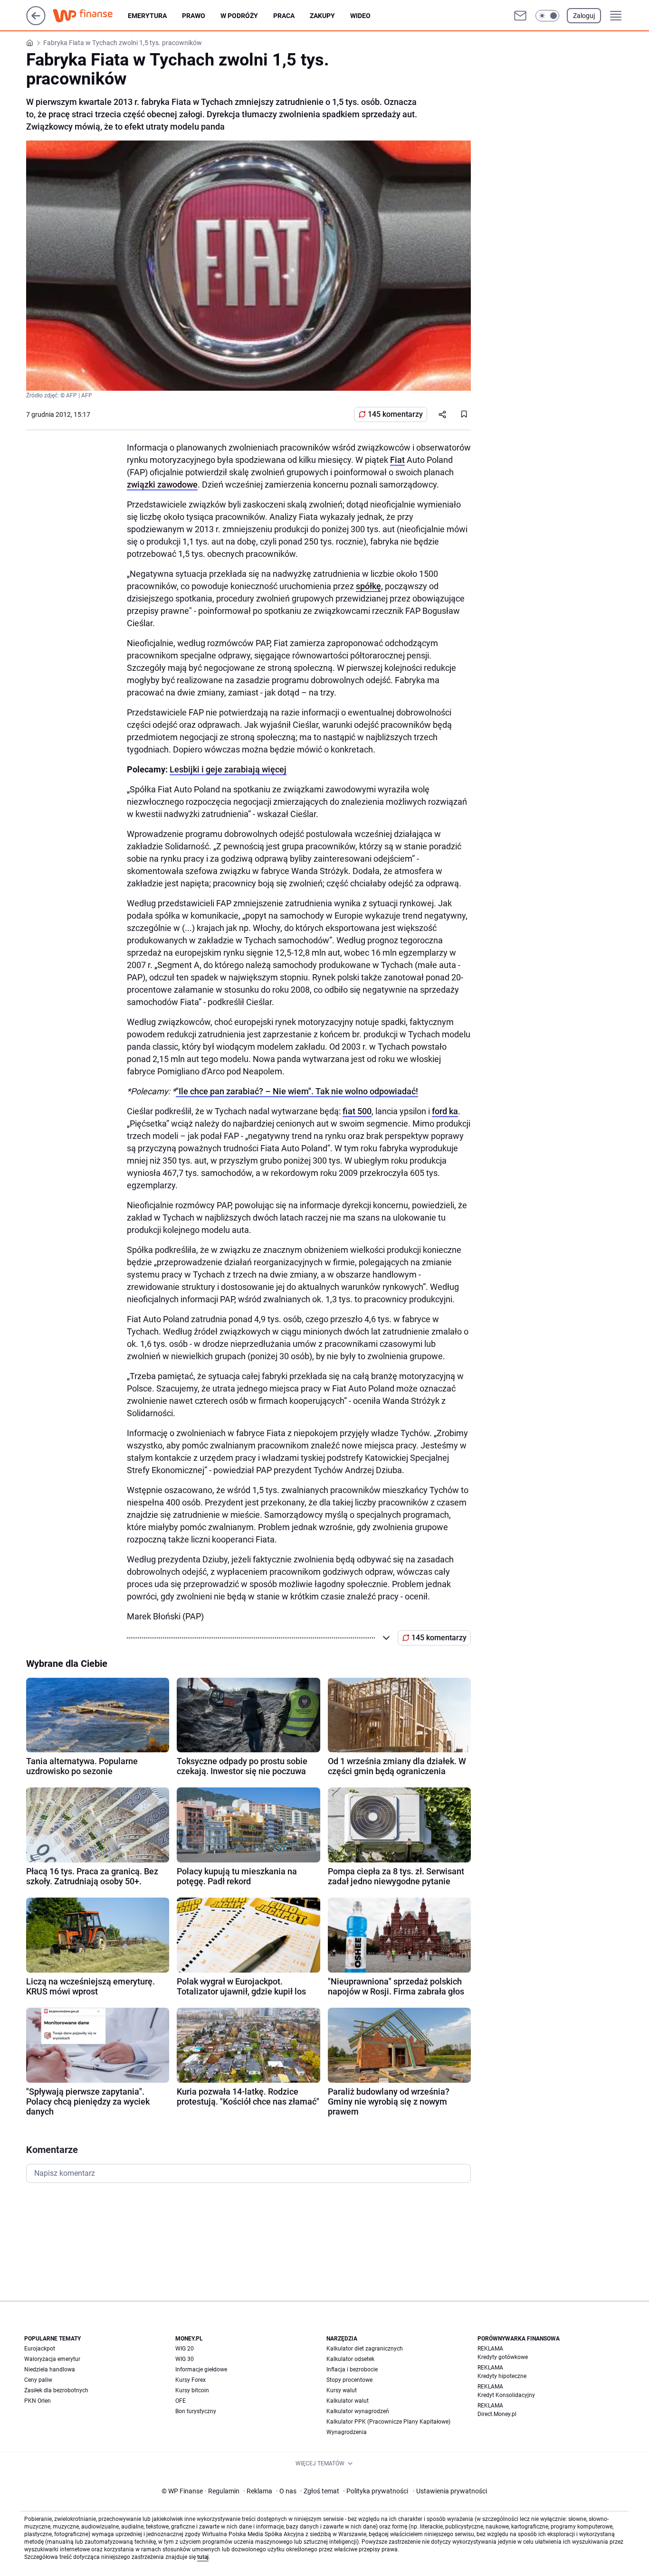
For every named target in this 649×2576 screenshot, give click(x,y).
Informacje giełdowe (201, 2369)
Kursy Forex (191, 2380)
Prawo (194, 16)
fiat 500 (357, 1111)
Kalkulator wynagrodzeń (358, 2411)
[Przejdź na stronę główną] (36, 23)
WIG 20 (185, 2349)
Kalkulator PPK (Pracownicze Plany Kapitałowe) (388, 2422)
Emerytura (147, 16)
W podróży (239, 16)
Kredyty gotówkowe (503, 2357)
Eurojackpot (40, 2349)
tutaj (203, 2557)
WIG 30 (185, 2359)
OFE (181, 2401)
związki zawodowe (162, 484)
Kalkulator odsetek (350, 2359)
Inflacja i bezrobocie (352, 2369)
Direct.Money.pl (497, 2414)
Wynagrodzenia (347, 2432)
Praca (284, 16)
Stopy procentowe (349, 2380)
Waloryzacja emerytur (52, 2359)
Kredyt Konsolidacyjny (506, 2395)
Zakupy (322, 16)
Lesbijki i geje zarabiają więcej (228, 769)
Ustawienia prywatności (450, 2491)
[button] (547, 16)
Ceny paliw (38, 2380)
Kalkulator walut (348, 2401)
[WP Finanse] (90, 16)
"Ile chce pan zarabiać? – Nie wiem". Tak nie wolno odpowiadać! (297, 1091)
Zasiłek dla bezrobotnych (56, 2390)
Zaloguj (584, 16)
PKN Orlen (38, 2401)
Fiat (397, 460)
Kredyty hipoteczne (502, 2376)
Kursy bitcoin (192, 2390)
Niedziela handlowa (50, 2369)
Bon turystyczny (196, 2411)
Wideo (360, 16)
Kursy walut (342, 2390)
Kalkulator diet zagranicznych (365, 2349)
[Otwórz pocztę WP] (520, 16)
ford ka (445, 1111)
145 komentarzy (395, 414)
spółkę (368, 586)
